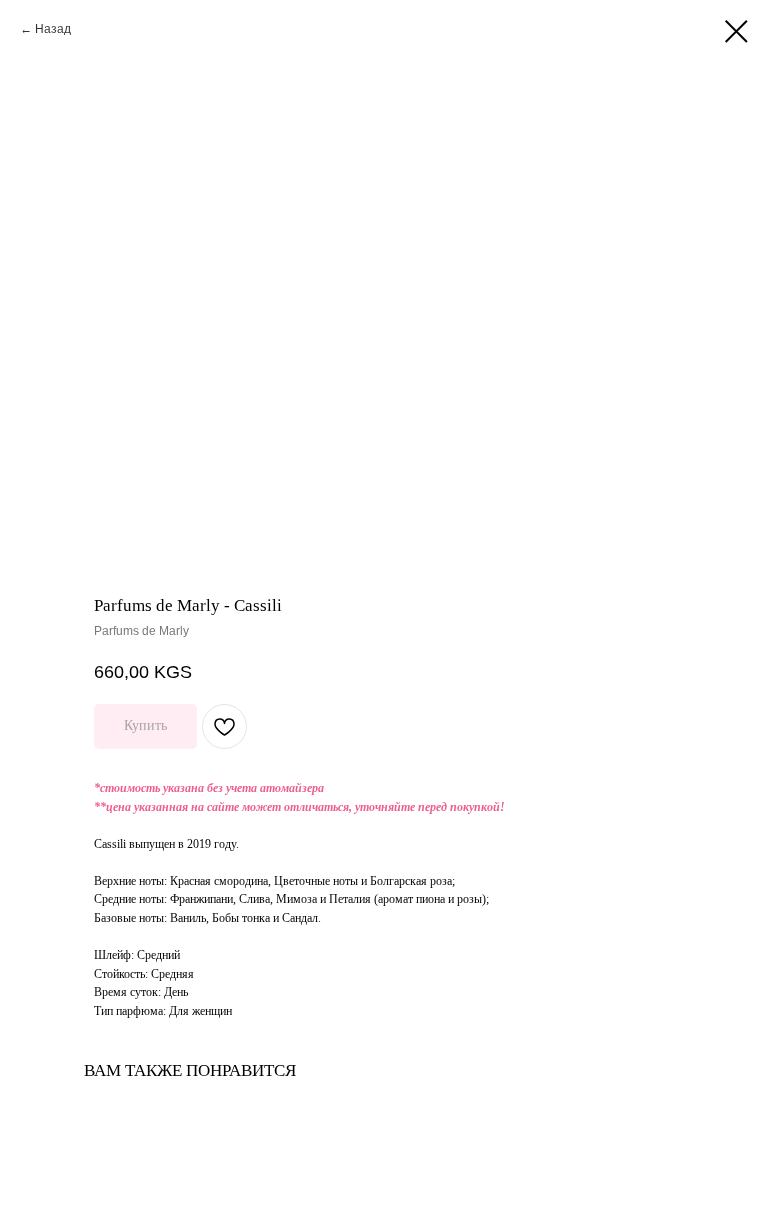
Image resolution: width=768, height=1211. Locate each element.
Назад (53, 29)
